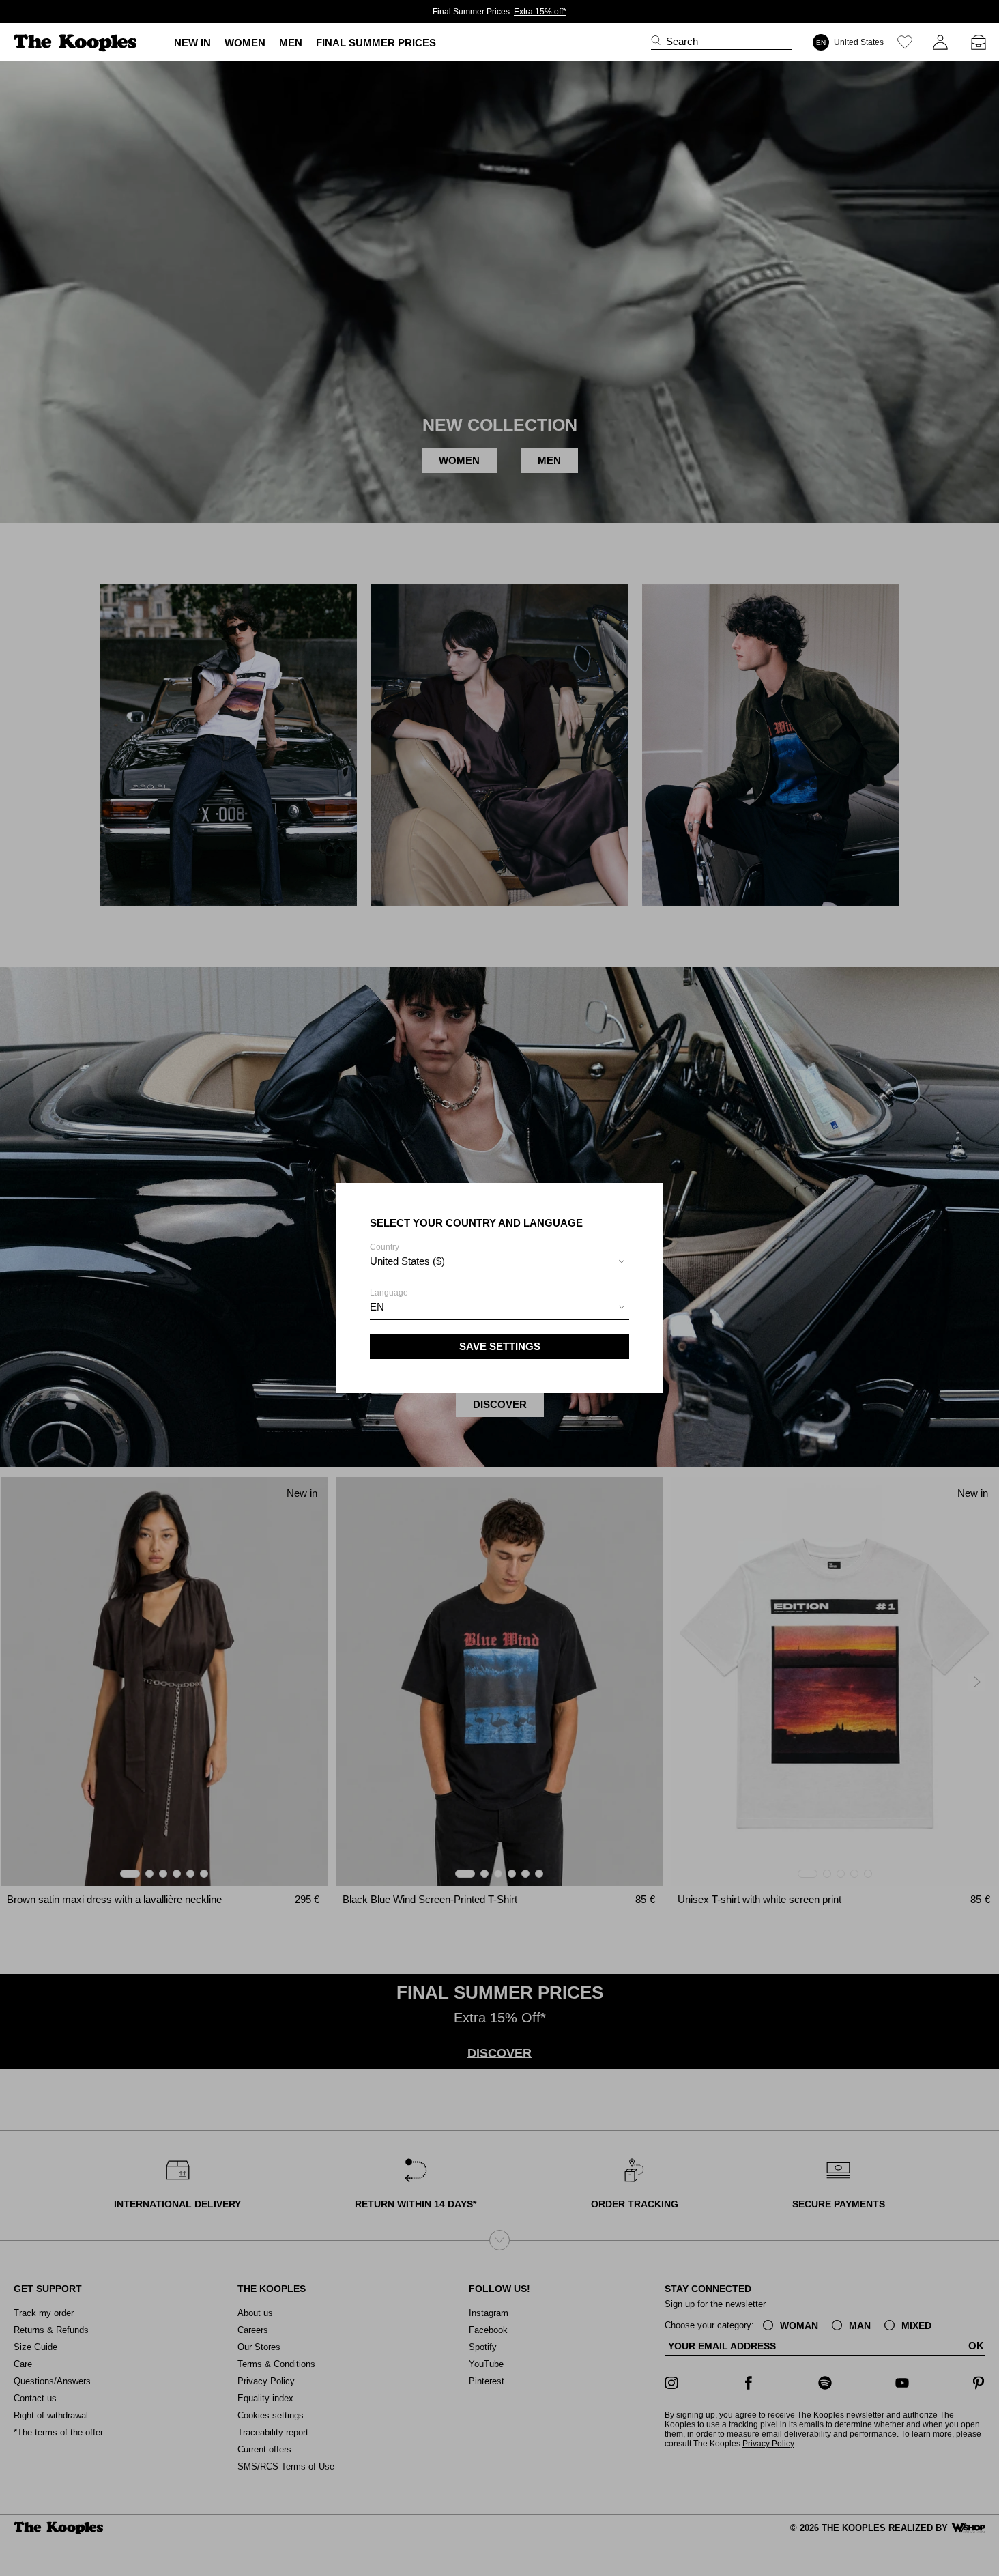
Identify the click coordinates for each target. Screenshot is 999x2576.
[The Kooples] (77, 43)
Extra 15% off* (540, 12)
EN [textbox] (377, 1307)
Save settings (500, 1346)
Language (389, 1300)
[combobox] (499, 1263)
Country (407, 1255)
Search (682, 41)
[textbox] (499, 1261)
